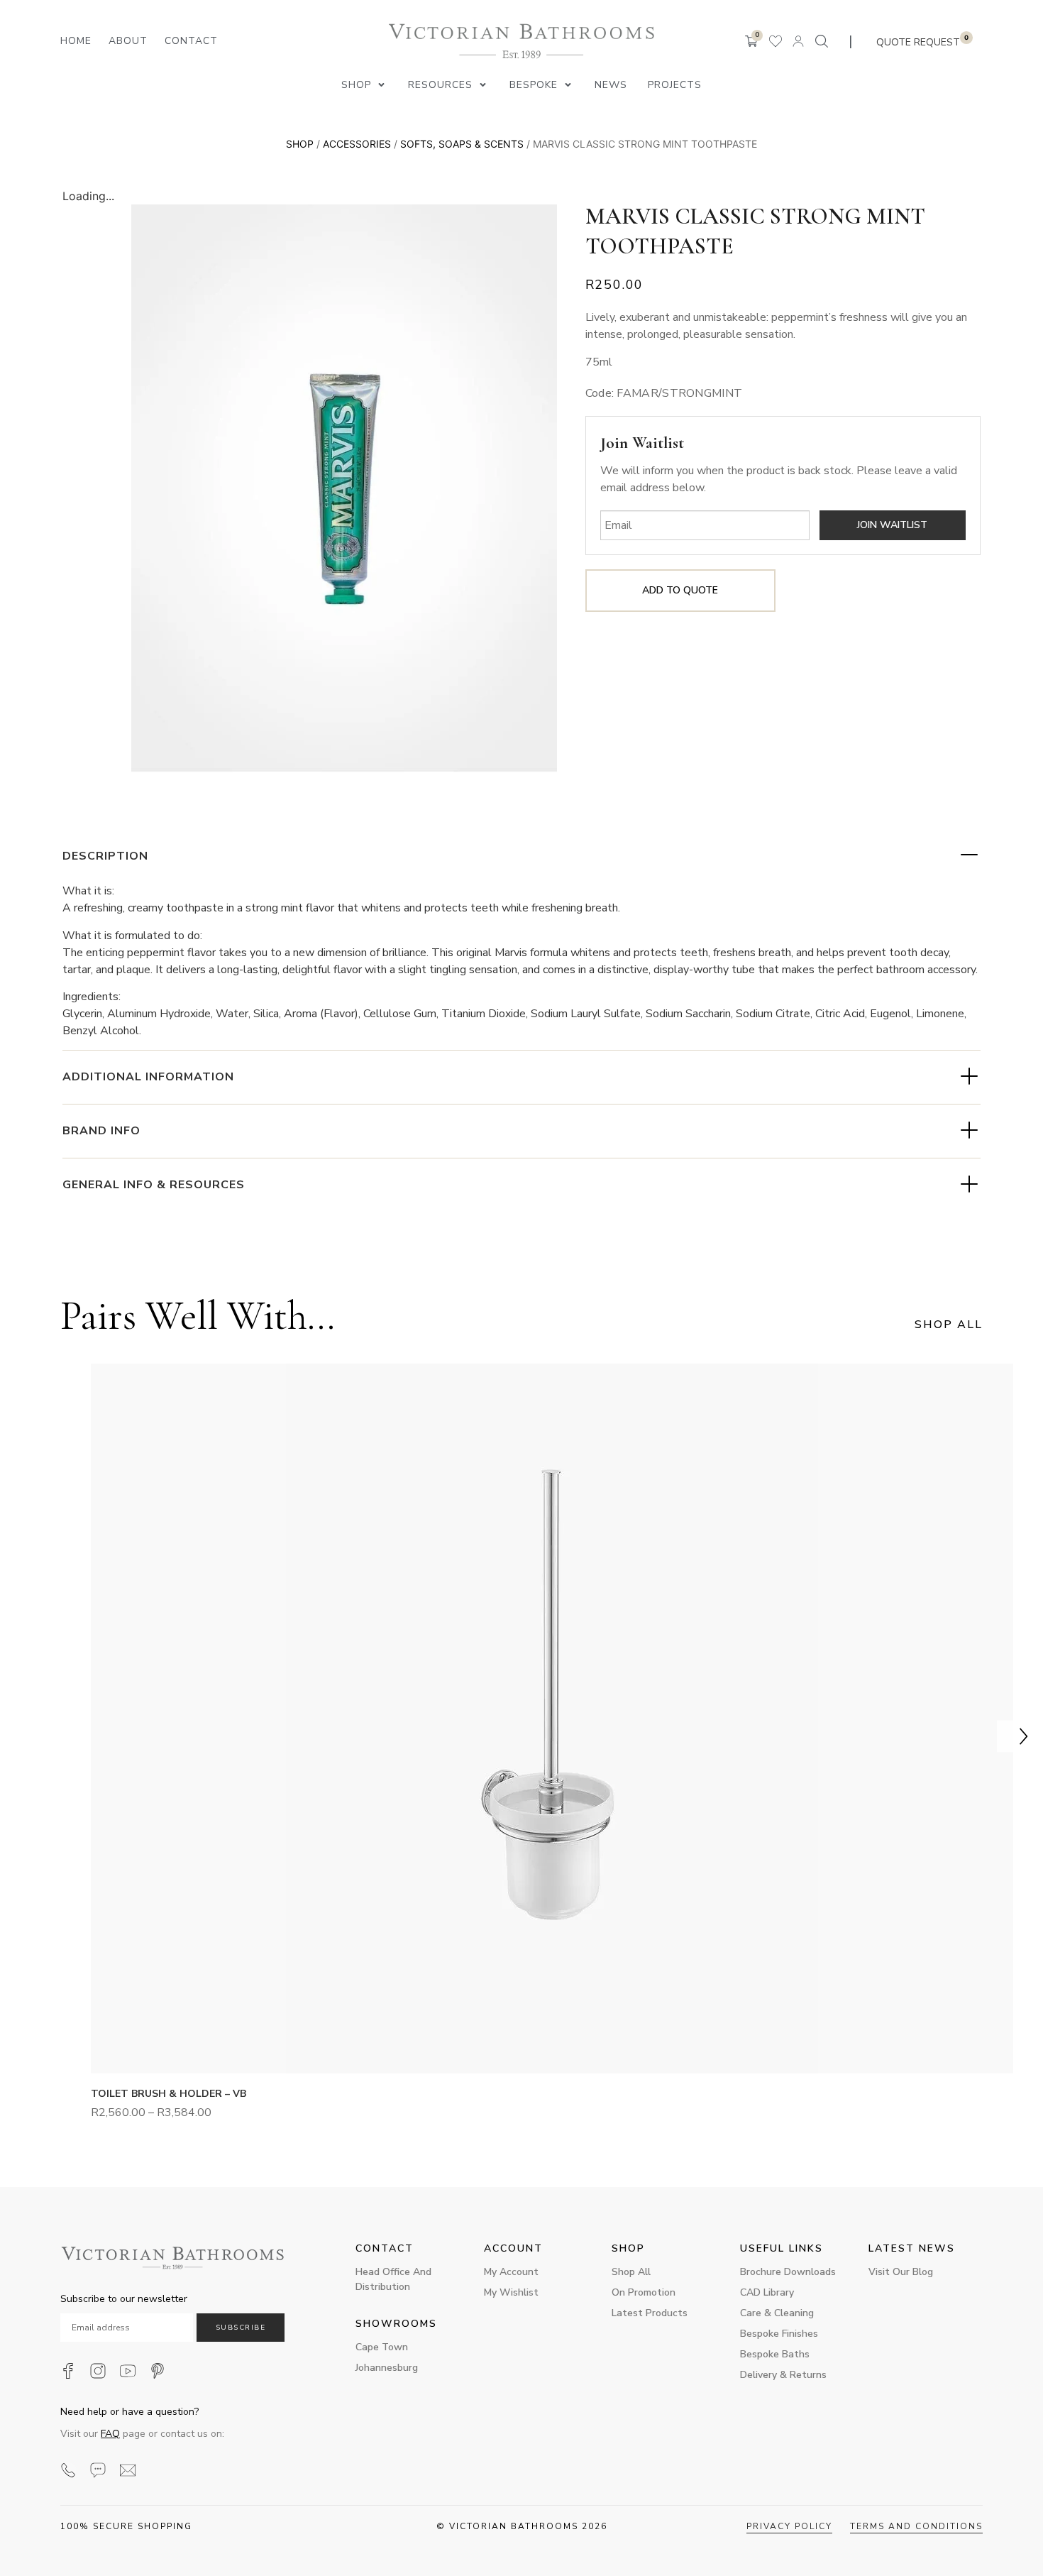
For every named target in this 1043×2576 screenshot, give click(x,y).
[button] (364, 85)
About (128, 41)
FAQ (110, 2434)
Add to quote (680, 590)
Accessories (357, 144)
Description (105, 856)
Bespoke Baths (775, 2354)
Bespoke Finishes (779, 2334)
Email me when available (893, 525)
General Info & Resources (154, 1185)
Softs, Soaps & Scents (462, 144)
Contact (191, 41)
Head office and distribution (393, 2279)
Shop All (631, 2272)
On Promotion (644, 2292)
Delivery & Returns (783, 2375)
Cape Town (382, 2347)
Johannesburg (387, 2368)
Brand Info (101, 1131)
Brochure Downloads (788, 2272)
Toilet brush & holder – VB (169, 2094)
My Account (511, 2272)
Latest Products (650, 2313)
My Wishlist (511, 2292)
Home (76, 41)
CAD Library (767, 2292)
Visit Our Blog (901, 2272)
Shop (300, 144)
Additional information (148, 1077)
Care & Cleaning (777, 2313)
